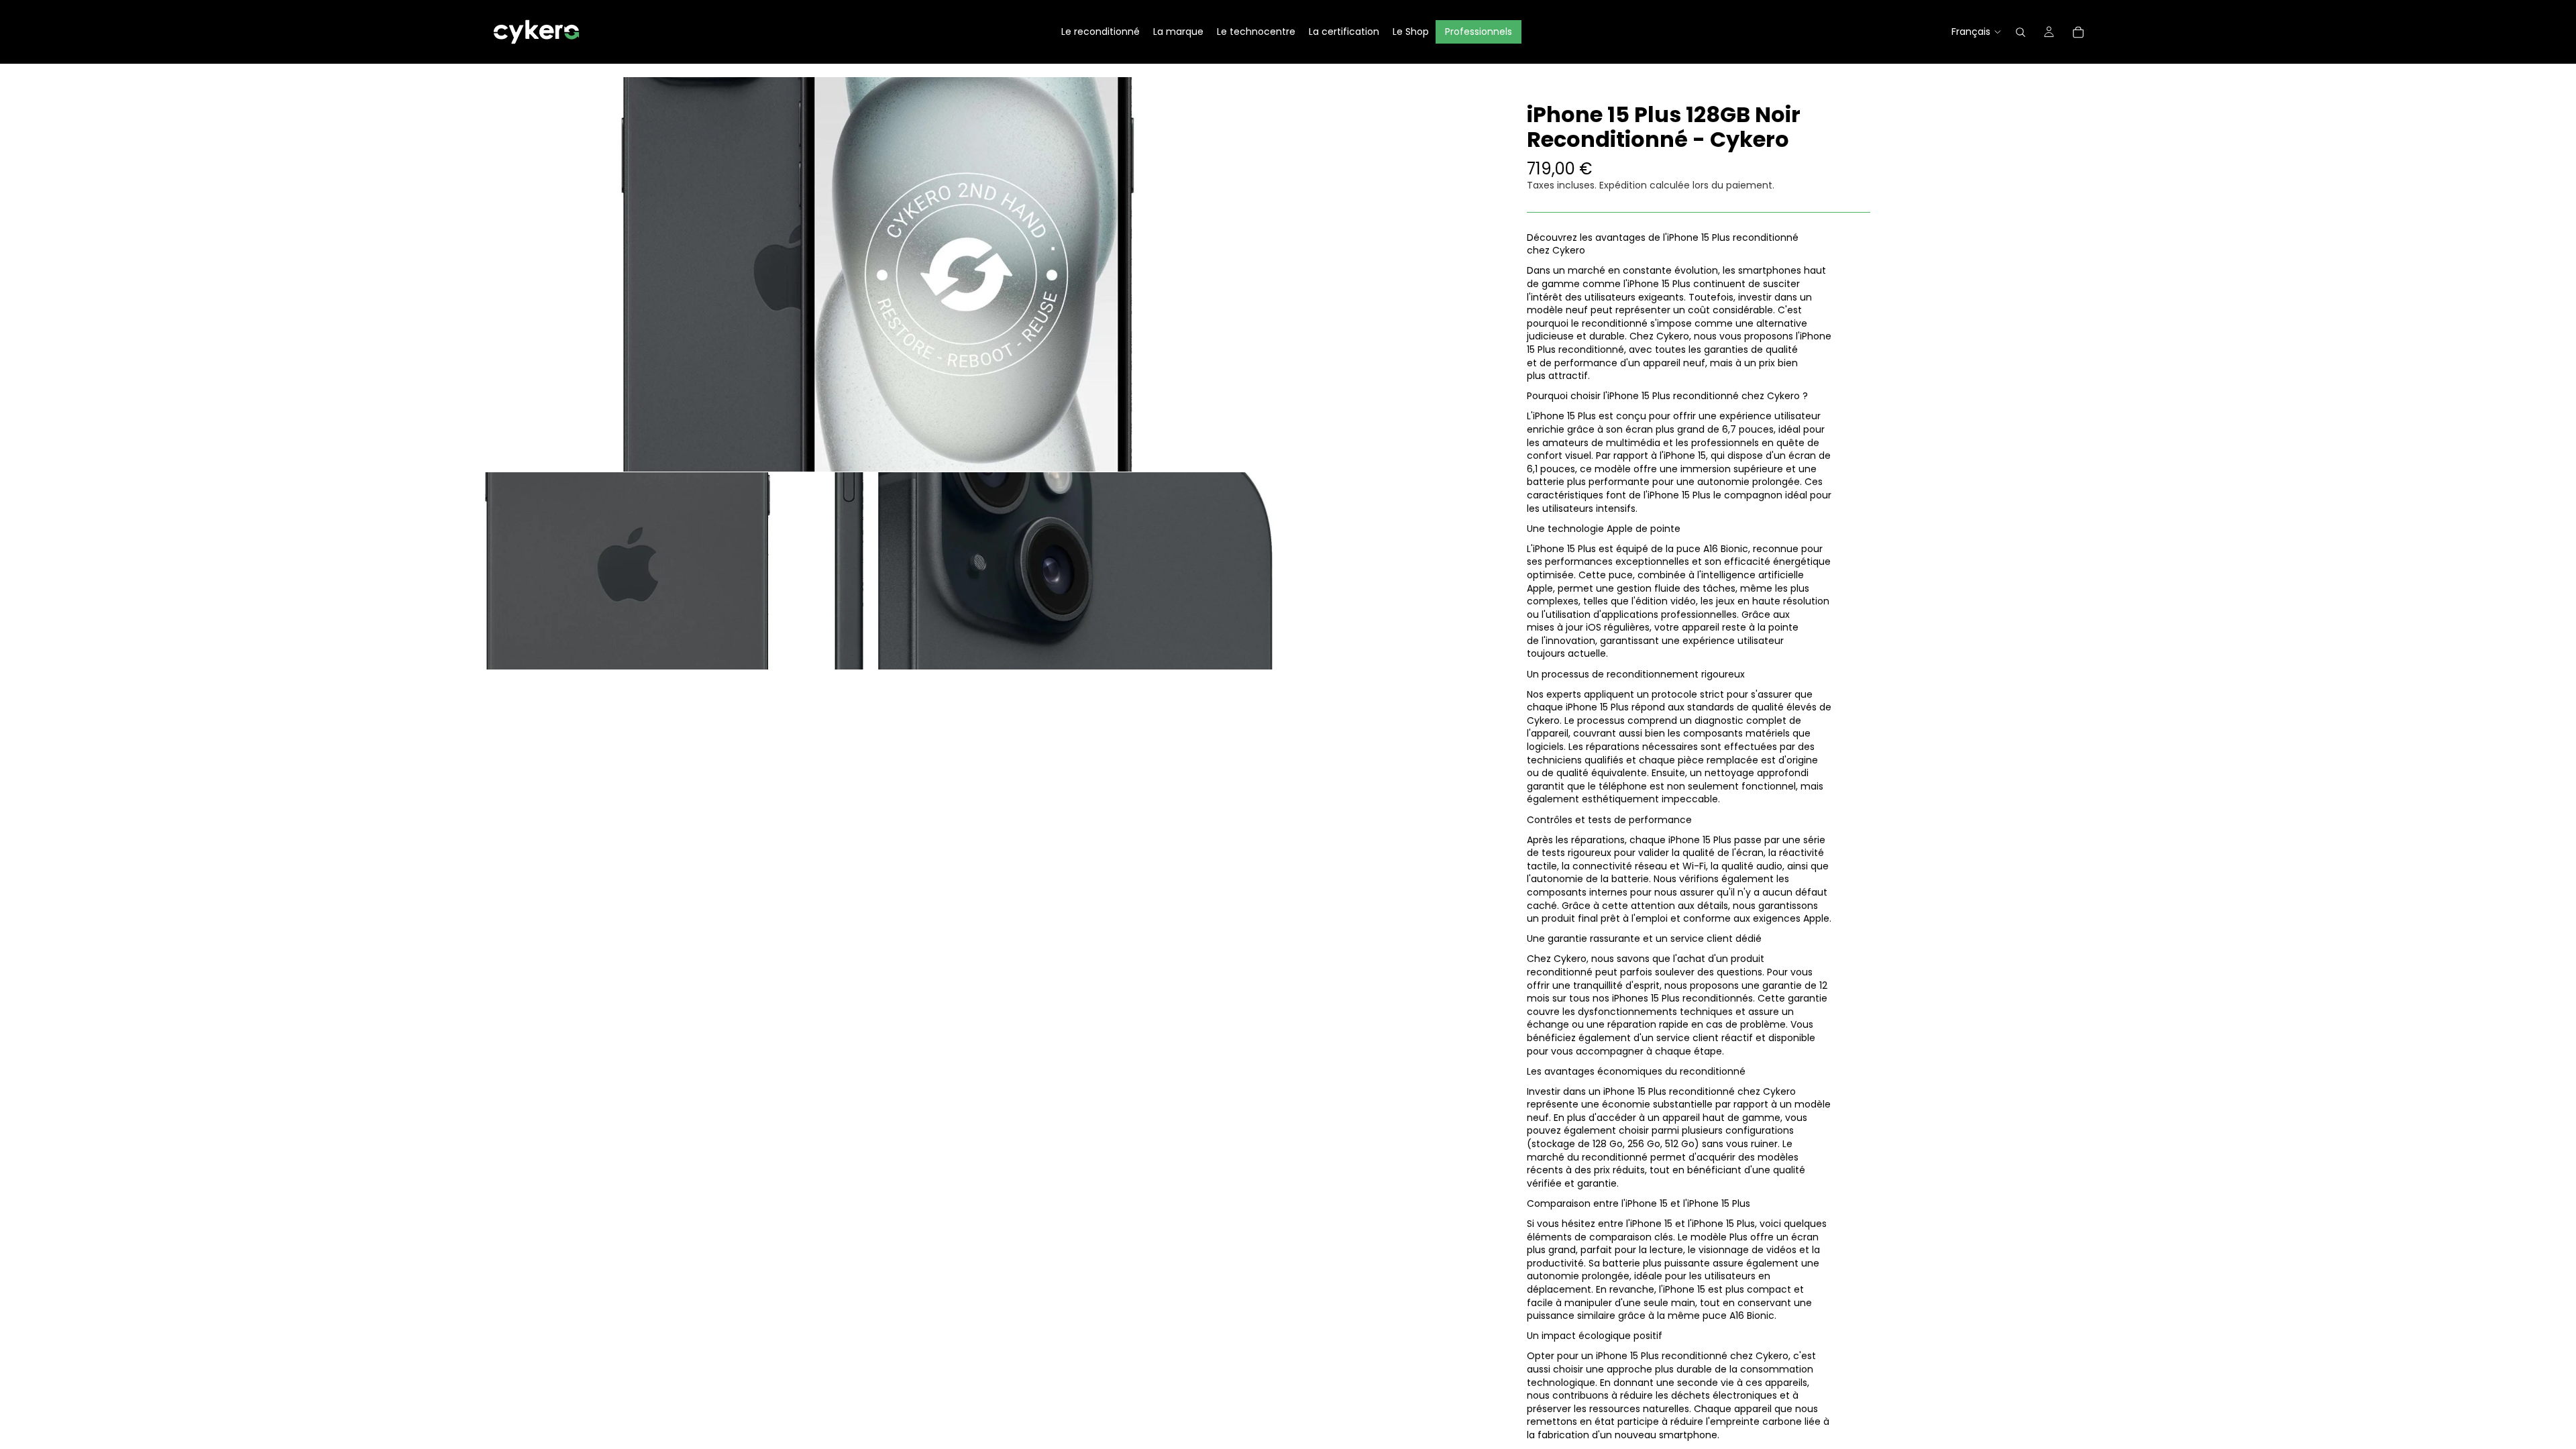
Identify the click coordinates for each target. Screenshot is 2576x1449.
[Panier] (2078, 32)
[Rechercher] (2021, 32)
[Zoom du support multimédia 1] (877, 274)
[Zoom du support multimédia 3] (1075, 571)
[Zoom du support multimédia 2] (680, 571)
